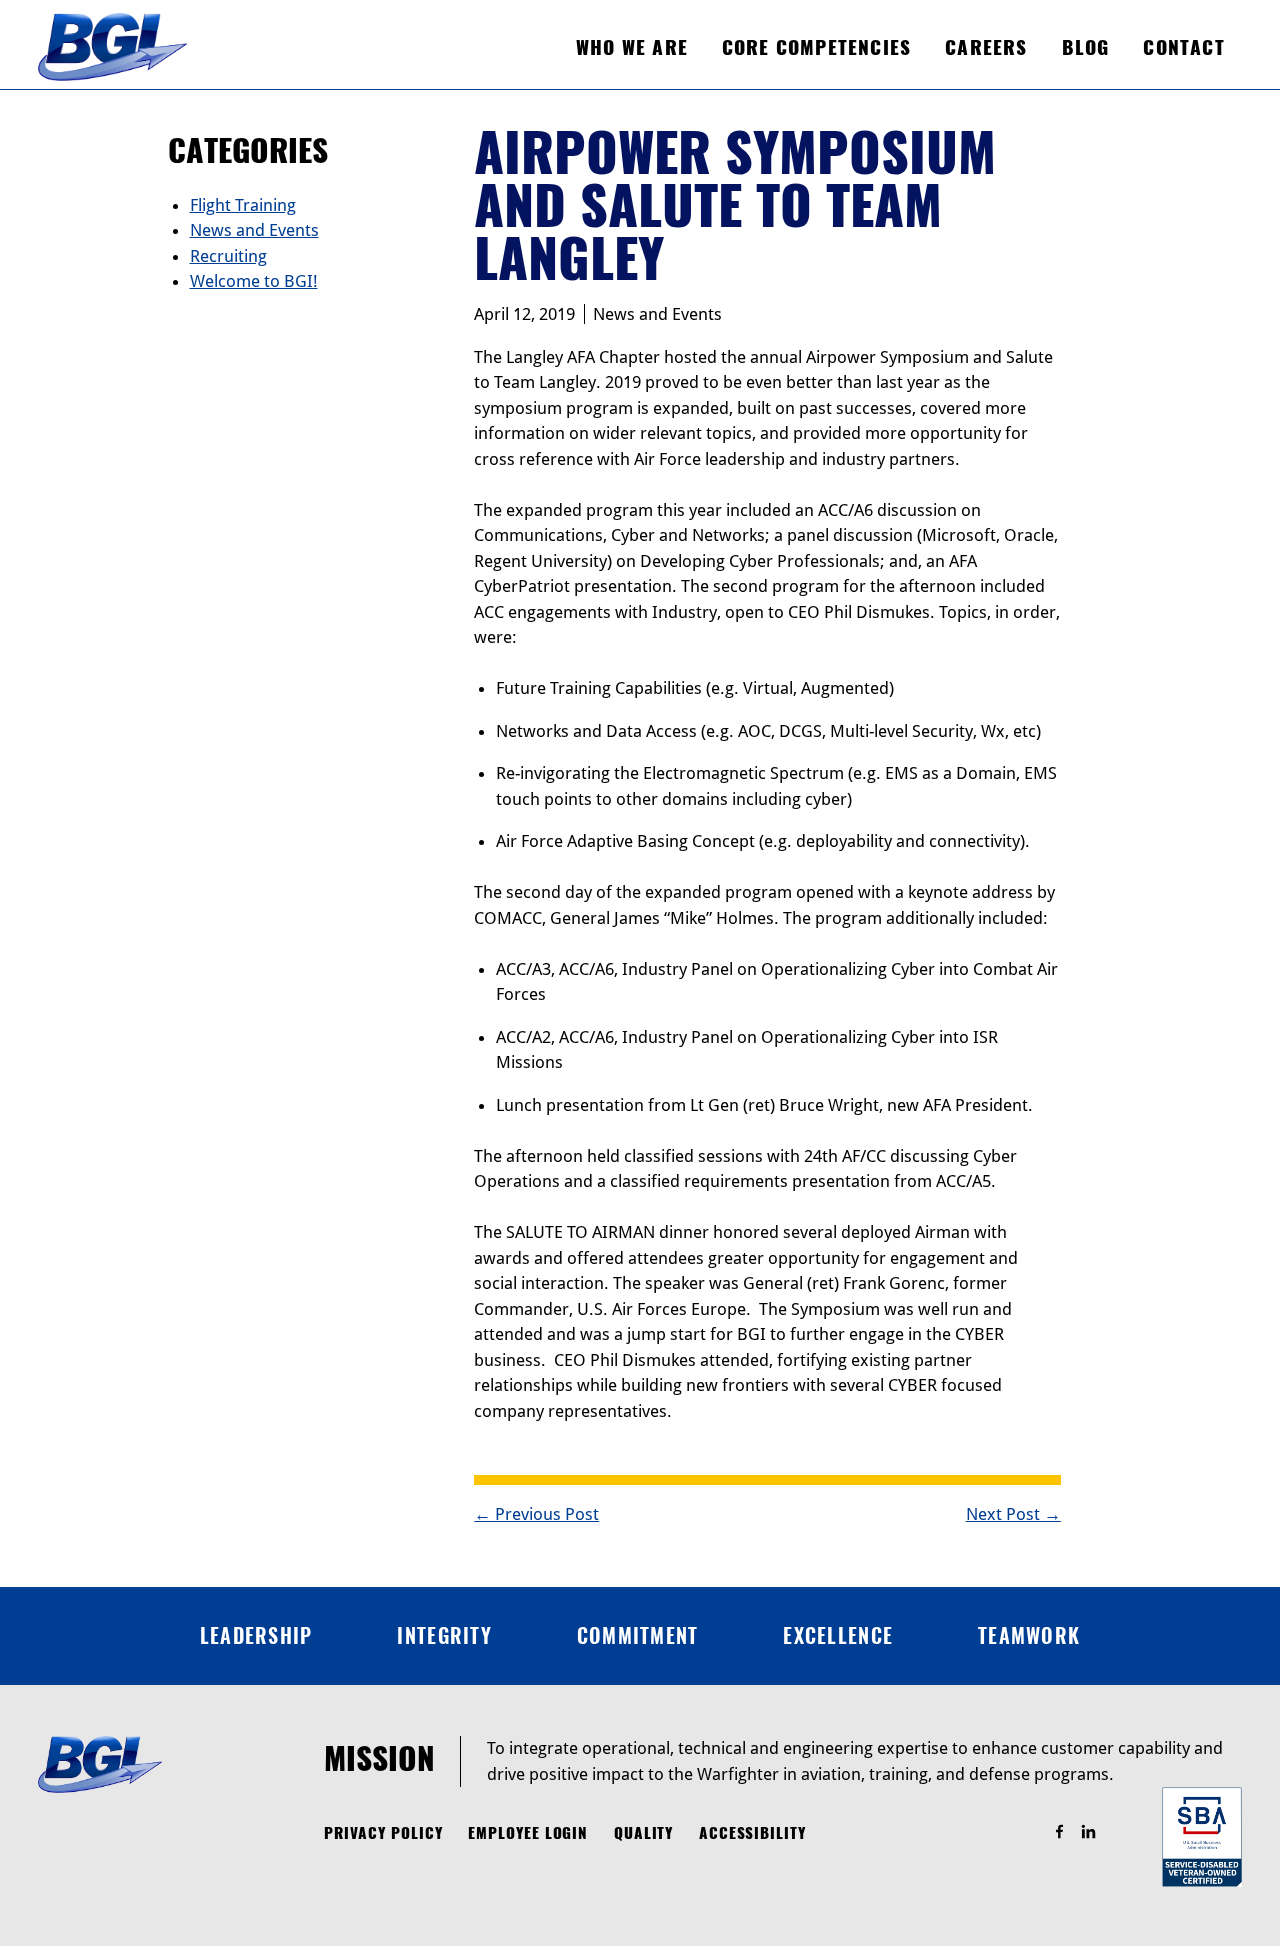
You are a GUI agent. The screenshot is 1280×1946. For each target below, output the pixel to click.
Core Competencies (816, 47)
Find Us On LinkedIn (1097, 1832)
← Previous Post (536, 1514)
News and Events (657, 314)
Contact (1183, 47)
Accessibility (752, 1833)
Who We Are (632, 47)
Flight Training (243, 205)
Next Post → (1013, 1514)
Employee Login (528, 1833)
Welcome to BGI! (254, 281)
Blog (1086, 47)
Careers (986, 47)
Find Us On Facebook (1068, 1832)
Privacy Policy (383, 1833)
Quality (644, 1833)
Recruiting (228, 256)
